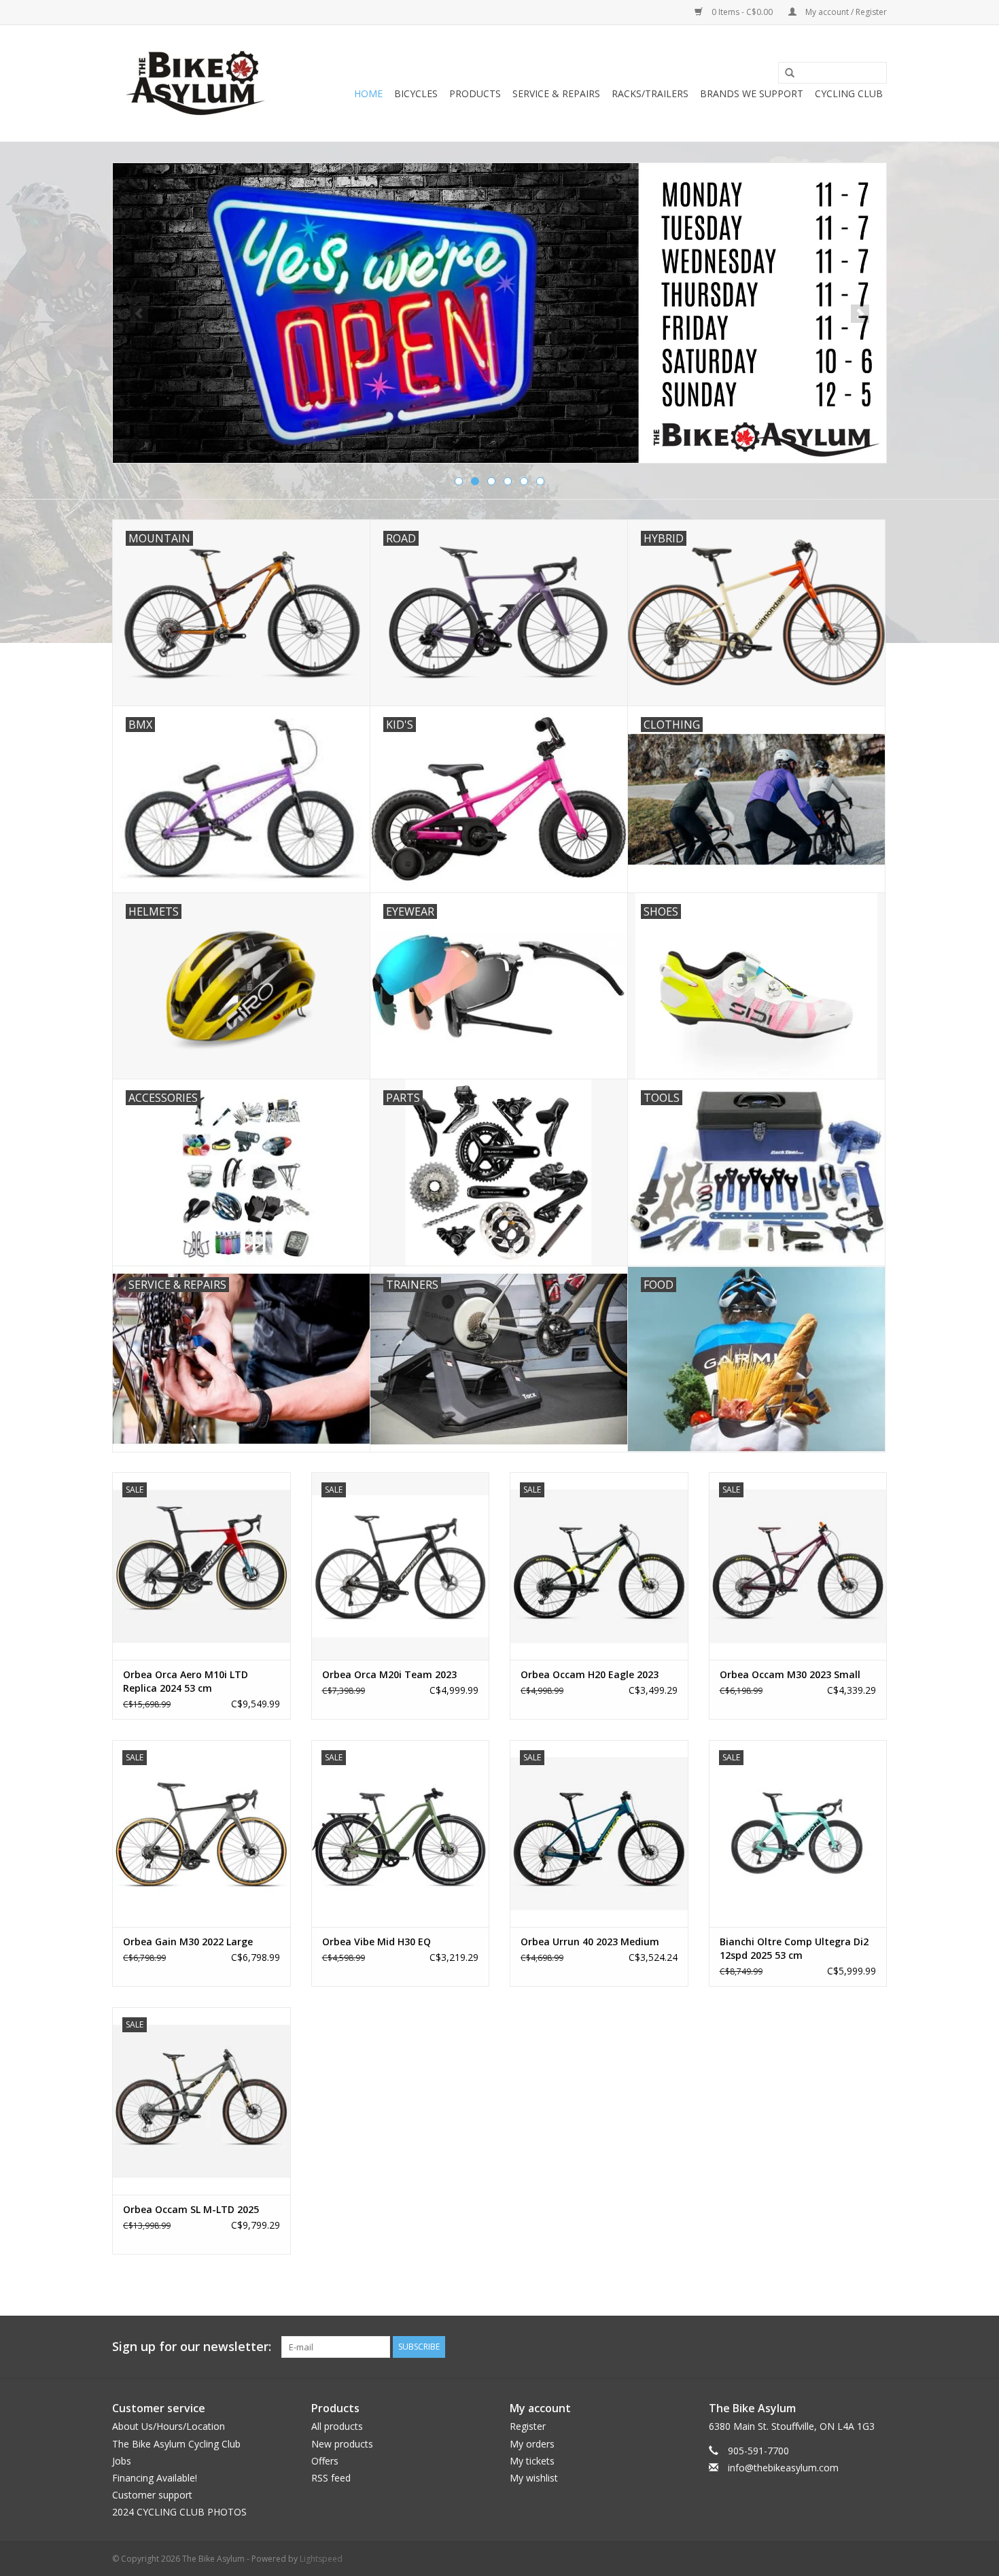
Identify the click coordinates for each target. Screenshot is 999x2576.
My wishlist (534, 2478)
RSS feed (331, 2478)
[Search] (785, 73)
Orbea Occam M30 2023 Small (790, 1674)
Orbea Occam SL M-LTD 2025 (191, 2209)
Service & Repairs (556, 93)
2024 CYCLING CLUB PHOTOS (179, 2512)
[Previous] (139, 314)
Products (475, 93)
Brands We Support (752, 93)
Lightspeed (321, 2559)
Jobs (122, 2461)
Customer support (152, 2495)
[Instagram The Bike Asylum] (876, 2347)
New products (342, 2444)
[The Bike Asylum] (195, 83)
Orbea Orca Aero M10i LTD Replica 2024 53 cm (186, 1681)
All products (337, 2426)
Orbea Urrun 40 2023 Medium (590, 1942)
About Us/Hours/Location (169, 2426)
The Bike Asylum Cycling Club (176, 2444)
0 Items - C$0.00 (742, 12)
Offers (325, 2461)
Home (368, 93)
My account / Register (845, 12)
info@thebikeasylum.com (783, 2468)
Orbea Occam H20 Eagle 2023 (590, 1674)
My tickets (532, 2461)
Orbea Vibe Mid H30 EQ (376, 1942)
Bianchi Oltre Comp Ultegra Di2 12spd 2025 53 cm (794, 1948)
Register (528, 2426)
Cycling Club (849, 93)
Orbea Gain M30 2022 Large (188, 1942)
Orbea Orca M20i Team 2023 (389, 1674)
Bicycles (416, 93)
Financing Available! (155, 2478)
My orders (532, 2444)
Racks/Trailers (650, 93)
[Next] (860, 314)
